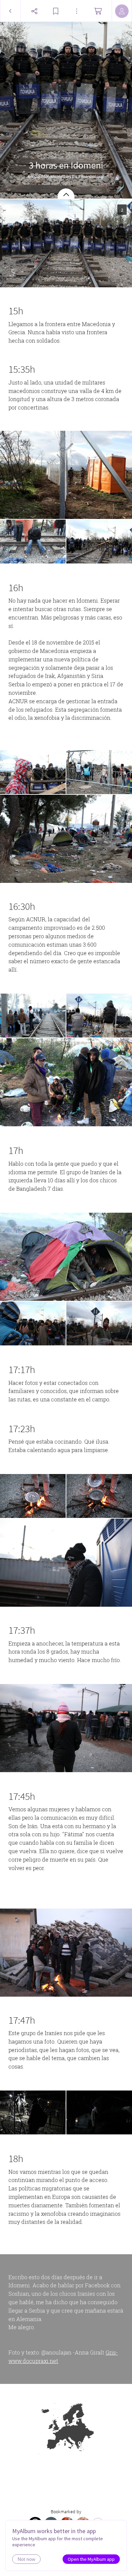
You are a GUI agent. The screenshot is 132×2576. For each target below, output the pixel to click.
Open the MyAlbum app (91, 2559)
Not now (26, 2559)
